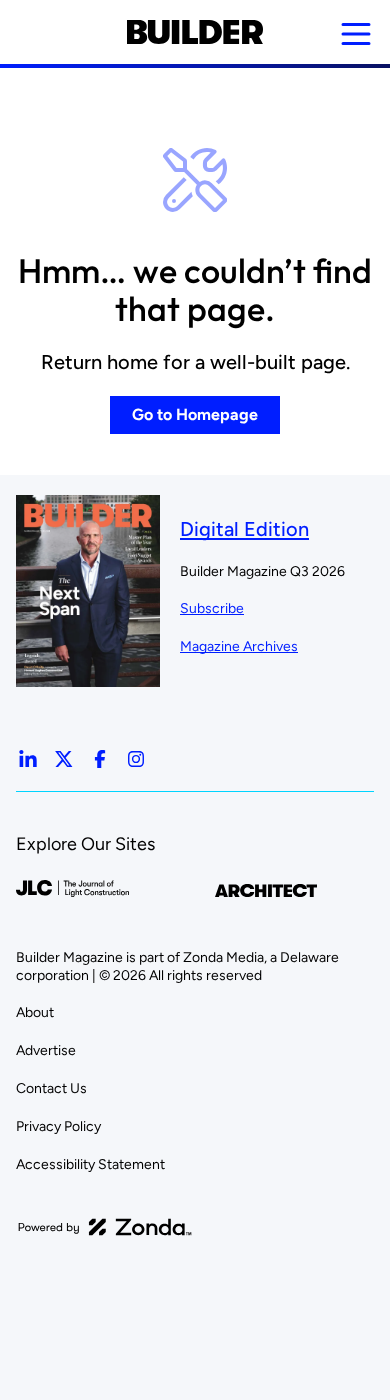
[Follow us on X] (64, 759)
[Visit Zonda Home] (105, 1227)
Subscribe (212, 608)
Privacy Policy (58, 1126)
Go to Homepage (195, 414)
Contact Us (51, 1088)
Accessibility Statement (90, 1164)
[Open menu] (356, 34)
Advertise (46, 1050)
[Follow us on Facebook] (100, 759)
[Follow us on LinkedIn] (28, 759)
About (35, 1012)
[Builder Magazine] (194, 32)
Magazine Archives (239, 646)
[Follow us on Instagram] (136, 759)
